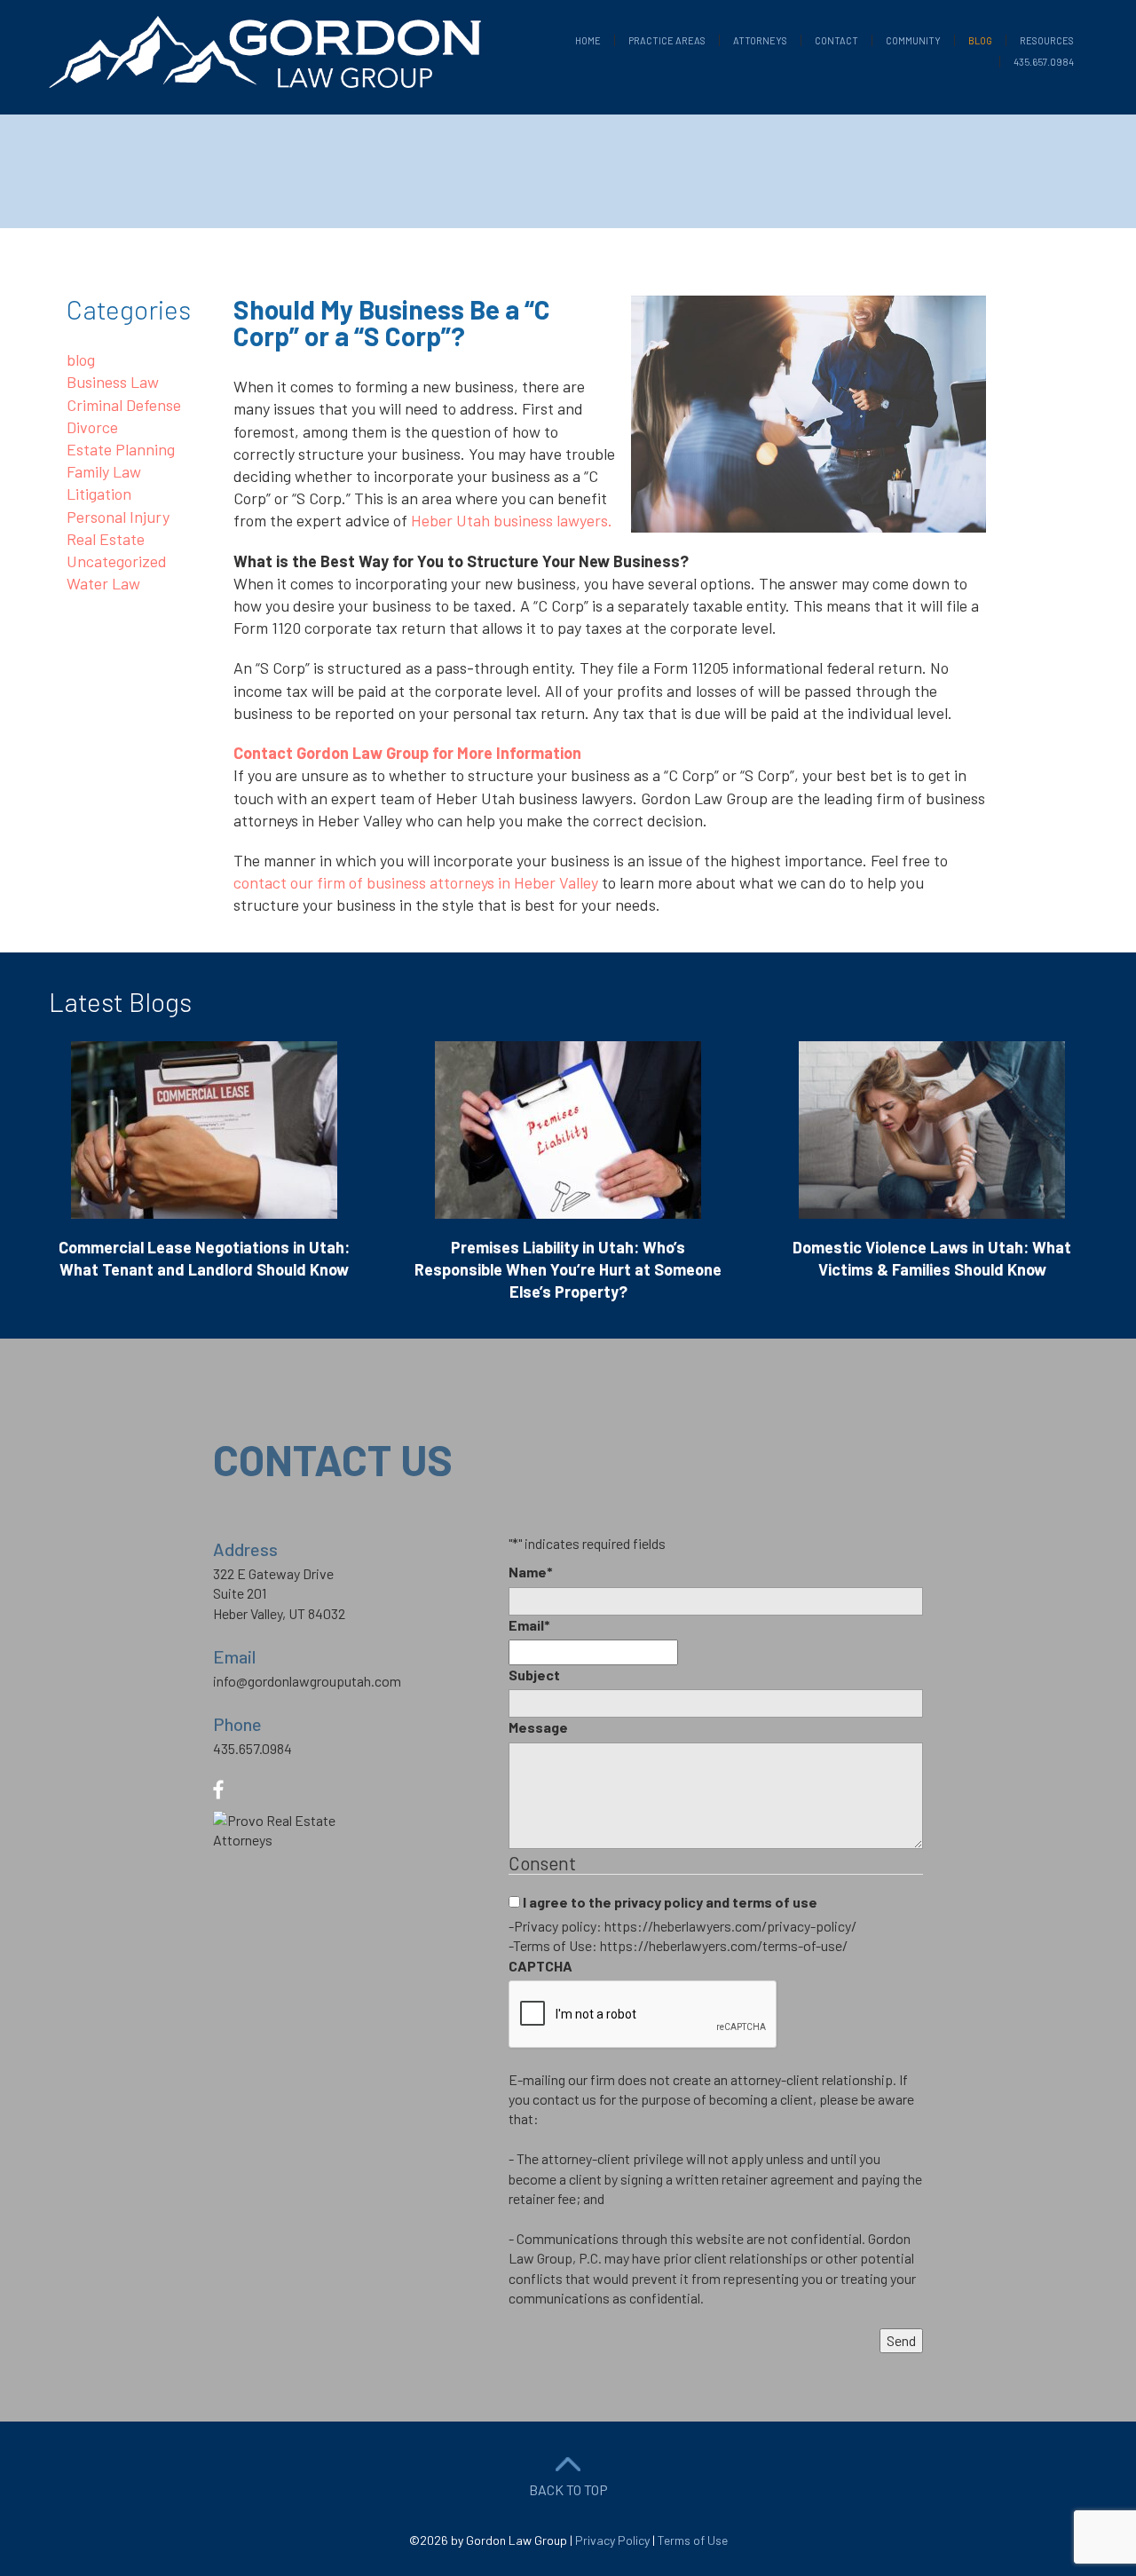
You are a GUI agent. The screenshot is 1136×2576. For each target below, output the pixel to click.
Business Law (113, 382)
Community (913, 40)
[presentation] (643, 2015)
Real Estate (106, 539)
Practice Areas (667, 40)
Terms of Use (693, 2540)
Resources (1047, 40)
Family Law (104, 471)
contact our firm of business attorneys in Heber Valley (416, 882)
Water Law (103, 583)
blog (81, 360)
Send (901, 2340)
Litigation (99, 494)
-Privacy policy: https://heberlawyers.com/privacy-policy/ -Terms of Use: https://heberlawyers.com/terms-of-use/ (682, 1936)
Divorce (92, 427)
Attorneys (760, 40)
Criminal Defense (124, 405)
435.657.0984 (1044, 62)
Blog (980, 40)
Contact (836, 40)
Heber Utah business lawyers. (512, 520)
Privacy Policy (612, 2540)
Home (588, 40)
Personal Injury (118, 517)
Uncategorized (117, 561)
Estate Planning (121, 449)
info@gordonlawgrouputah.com (307, 1681)
